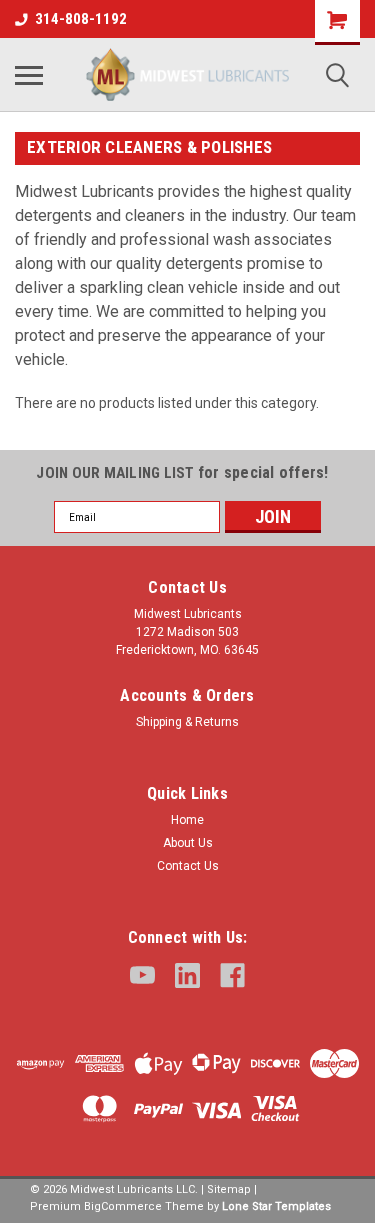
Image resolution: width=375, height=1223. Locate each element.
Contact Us (188, 866)
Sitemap (229, 1189)
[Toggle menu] (29, 75)
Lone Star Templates (276, 1206)
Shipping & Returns (187, 722)
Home (187, 820)
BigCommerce (123, 1206)
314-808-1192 (81, 19)
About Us (188, 843)
